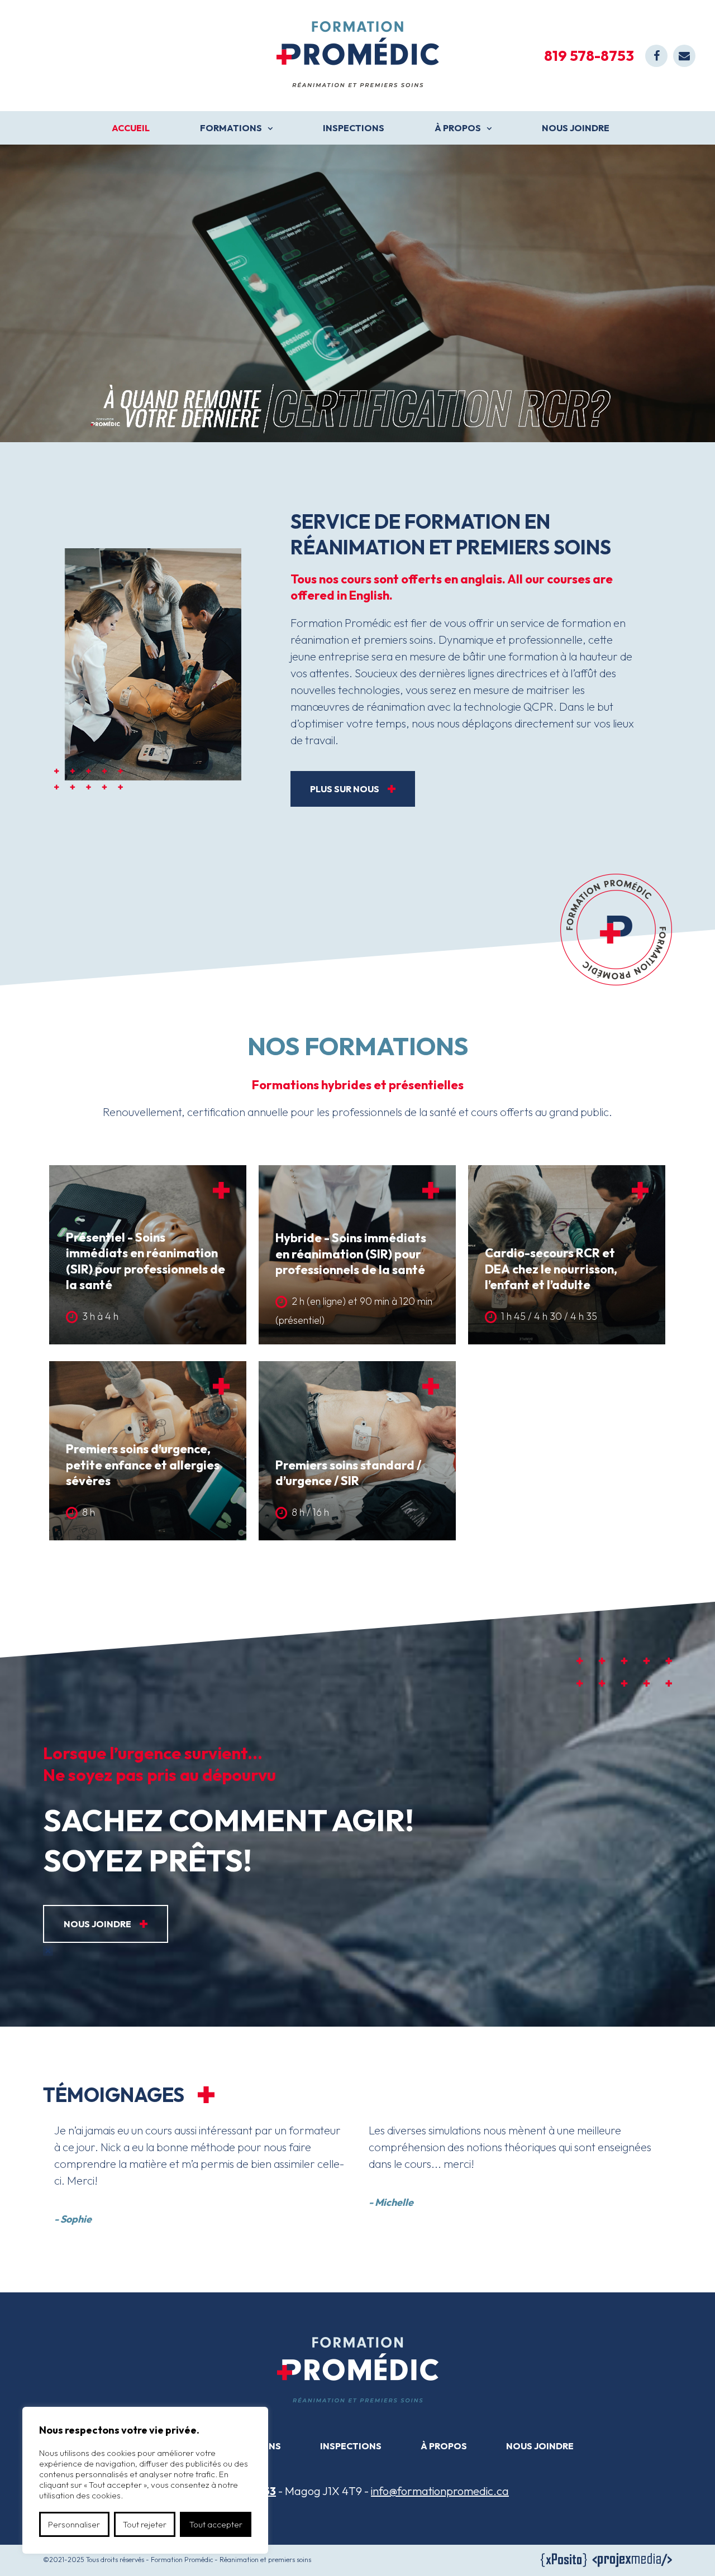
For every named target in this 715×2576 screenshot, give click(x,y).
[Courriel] (684, 56)
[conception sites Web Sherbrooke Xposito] (564, 2562)
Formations (231, 128)
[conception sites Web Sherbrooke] (632, 2562)
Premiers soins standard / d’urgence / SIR (348, 1473)
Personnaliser (74, 2524)
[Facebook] (656, 56)
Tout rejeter (145, 2524)
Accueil (131, 128)
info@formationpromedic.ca (440, 2491)
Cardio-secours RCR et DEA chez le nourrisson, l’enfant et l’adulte (551, 1269)
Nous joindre (576, 128)
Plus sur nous (345, 789)
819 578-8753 (589, 56)
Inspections (354, 128)
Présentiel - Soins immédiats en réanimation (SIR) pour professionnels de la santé (146, 1261)
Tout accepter (216, 2524)
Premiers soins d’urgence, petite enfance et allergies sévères (143, 1465)
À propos (458, 128)
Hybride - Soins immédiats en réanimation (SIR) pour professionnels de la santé (351, 1254)
